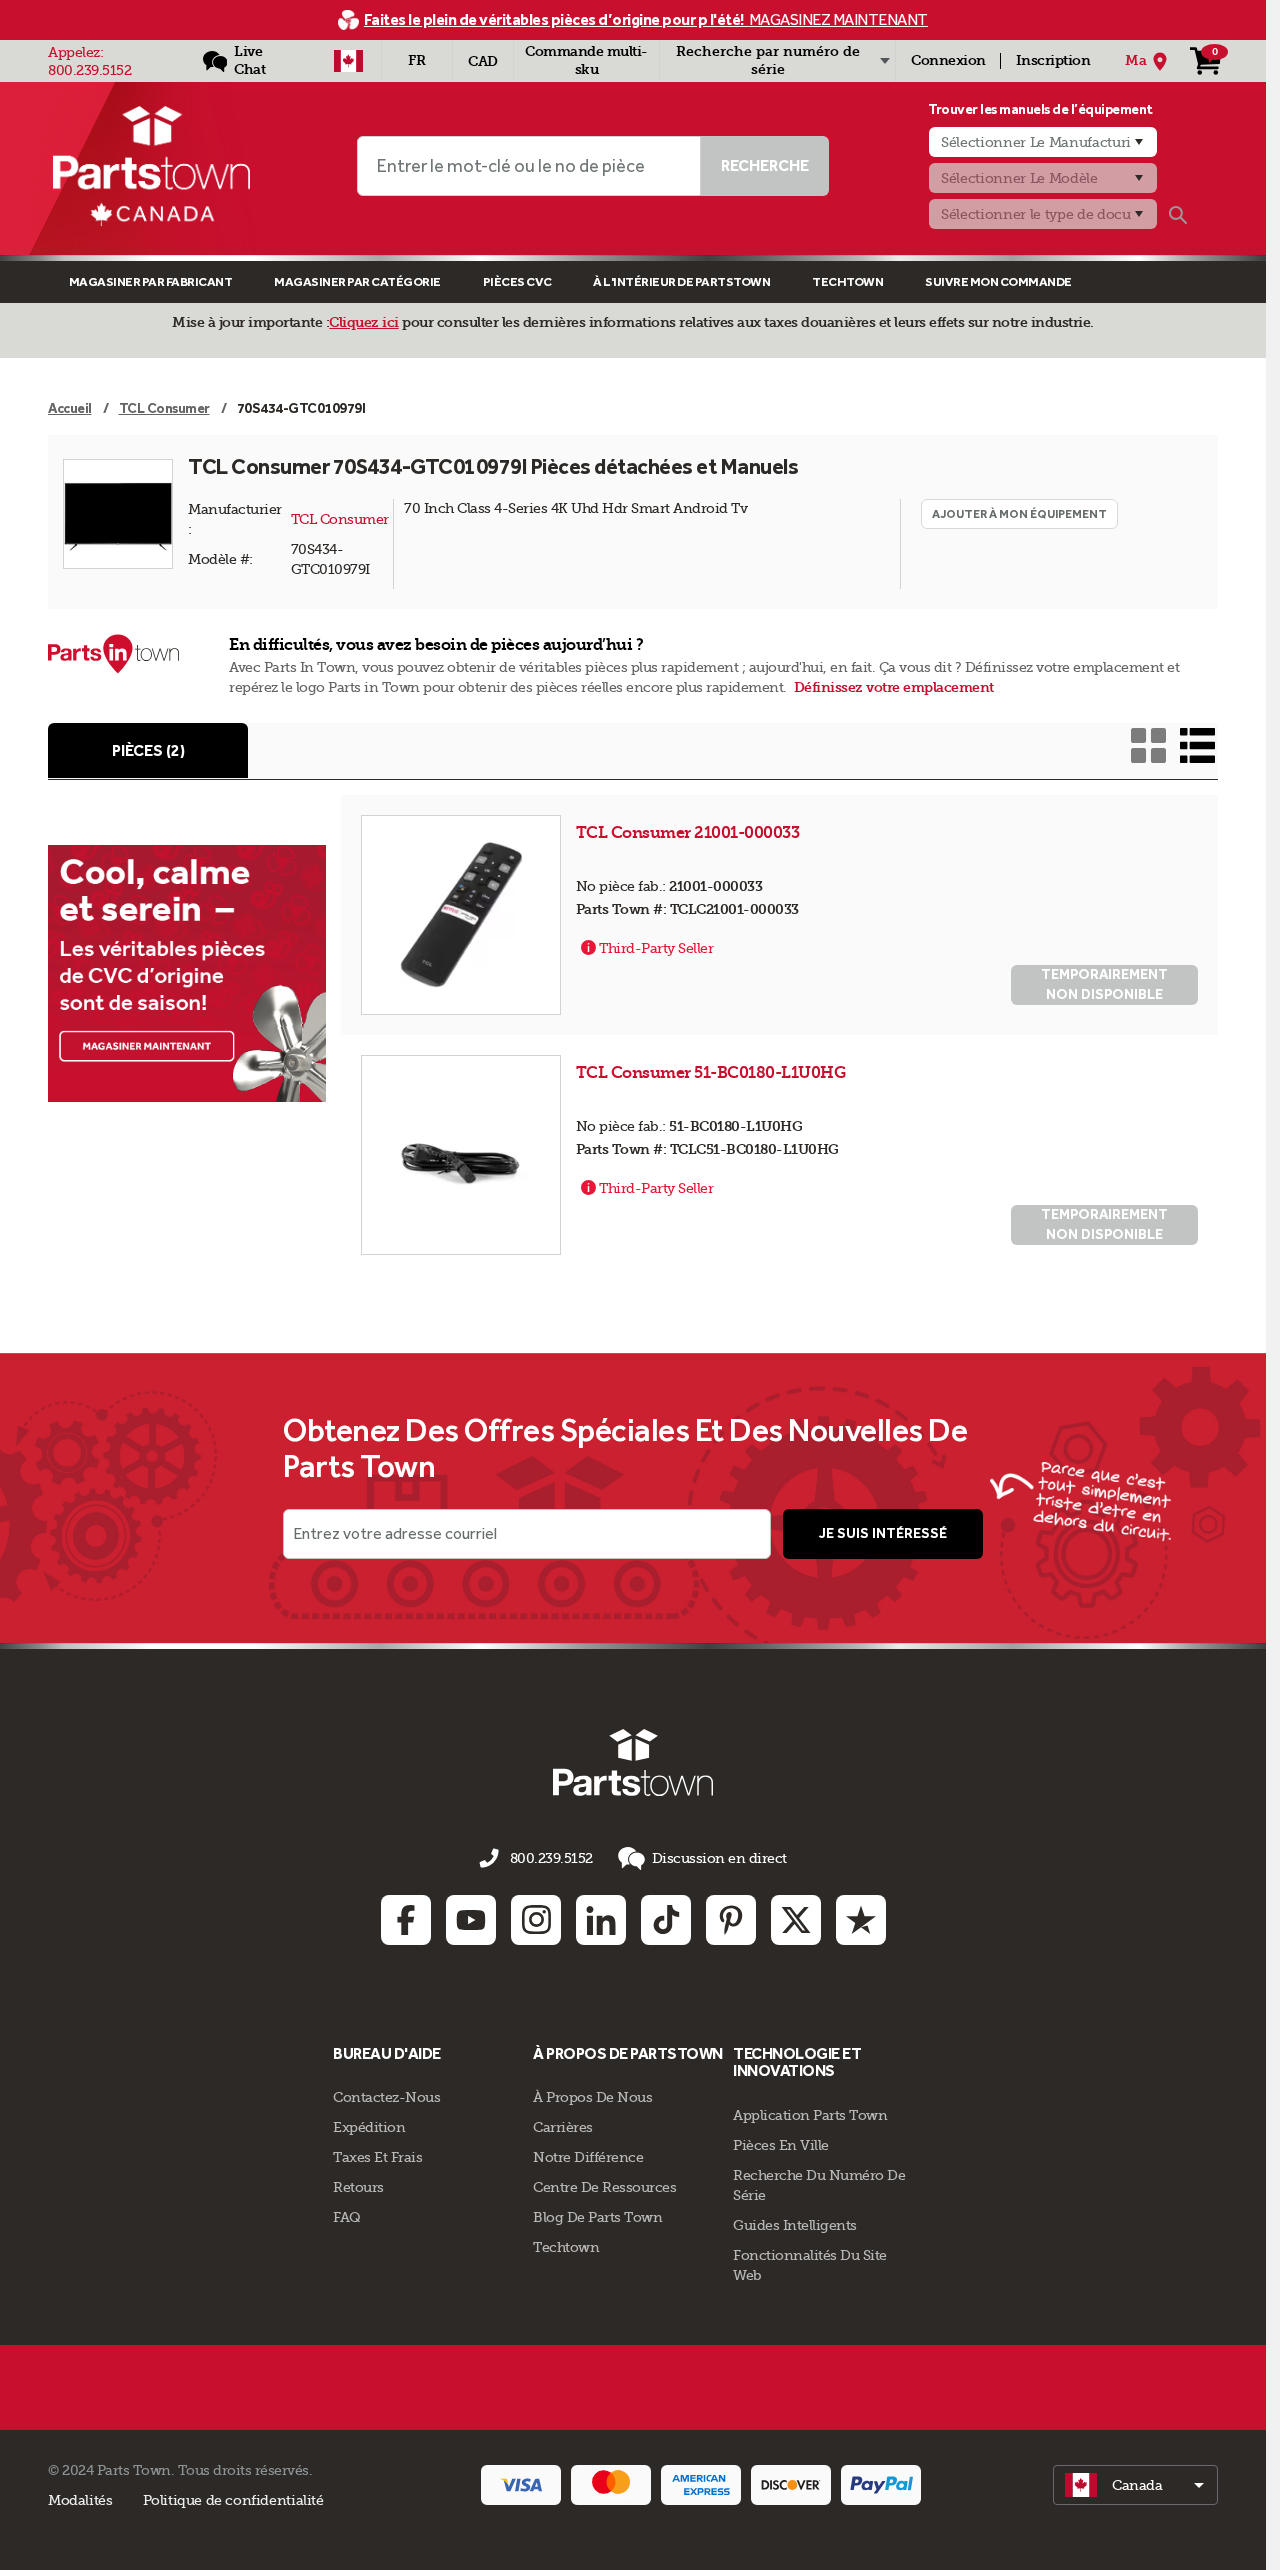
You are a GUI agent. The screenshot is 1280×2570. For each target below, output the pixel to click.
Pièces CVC (517, 281)
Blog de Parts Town (597, 2217)
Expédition (369, 2127)
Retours (358, 2187)
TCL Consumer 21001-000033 (689, 832)
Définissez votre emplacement (894, 687)
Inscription (1053, 60)
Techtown (566, 2247)
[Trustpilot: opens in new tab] (861, 1920)
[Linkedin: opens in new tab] (601, 1920)
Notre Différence (588, 2157)
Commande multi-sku (586, 60)
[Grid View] (1148, 745)
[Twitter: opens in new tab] (796, 1920)
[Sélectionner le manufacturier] (1043, 142)
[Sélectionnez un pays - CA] (348, 61)
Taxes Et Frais (377, 2157)
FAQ (347, 2217)
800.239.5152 (89, 70)
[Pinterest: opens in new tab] (731, 1920)
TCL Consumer (340, 519)
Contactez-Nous (386, 2097)
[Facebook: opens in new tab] (406, 1920)
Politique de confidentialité (233, 2500)
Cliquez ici (364, 322)
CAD (483, 61)
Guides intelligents (795, 2225)
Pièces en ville (781, 2145)
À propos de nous (592, 2097)
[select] (1135, 2485)
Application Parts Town (810, 2115)
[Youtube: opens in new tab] (471, 1920)
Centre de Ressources (604, 2187)
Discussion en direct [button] (719, 1858)
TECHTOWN (847, 281)
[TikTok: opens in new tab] (666, 1920)
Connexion (948, 60)
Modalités (80, 2500)
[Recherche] (1178, 215)
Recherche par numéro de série (768, 60)
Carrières (563, 2127)
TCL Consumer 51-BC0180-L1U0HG (712, 1072)
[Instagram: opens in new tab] (536, 1920)
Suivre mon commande (998, 281)
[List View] (1197, 745)
